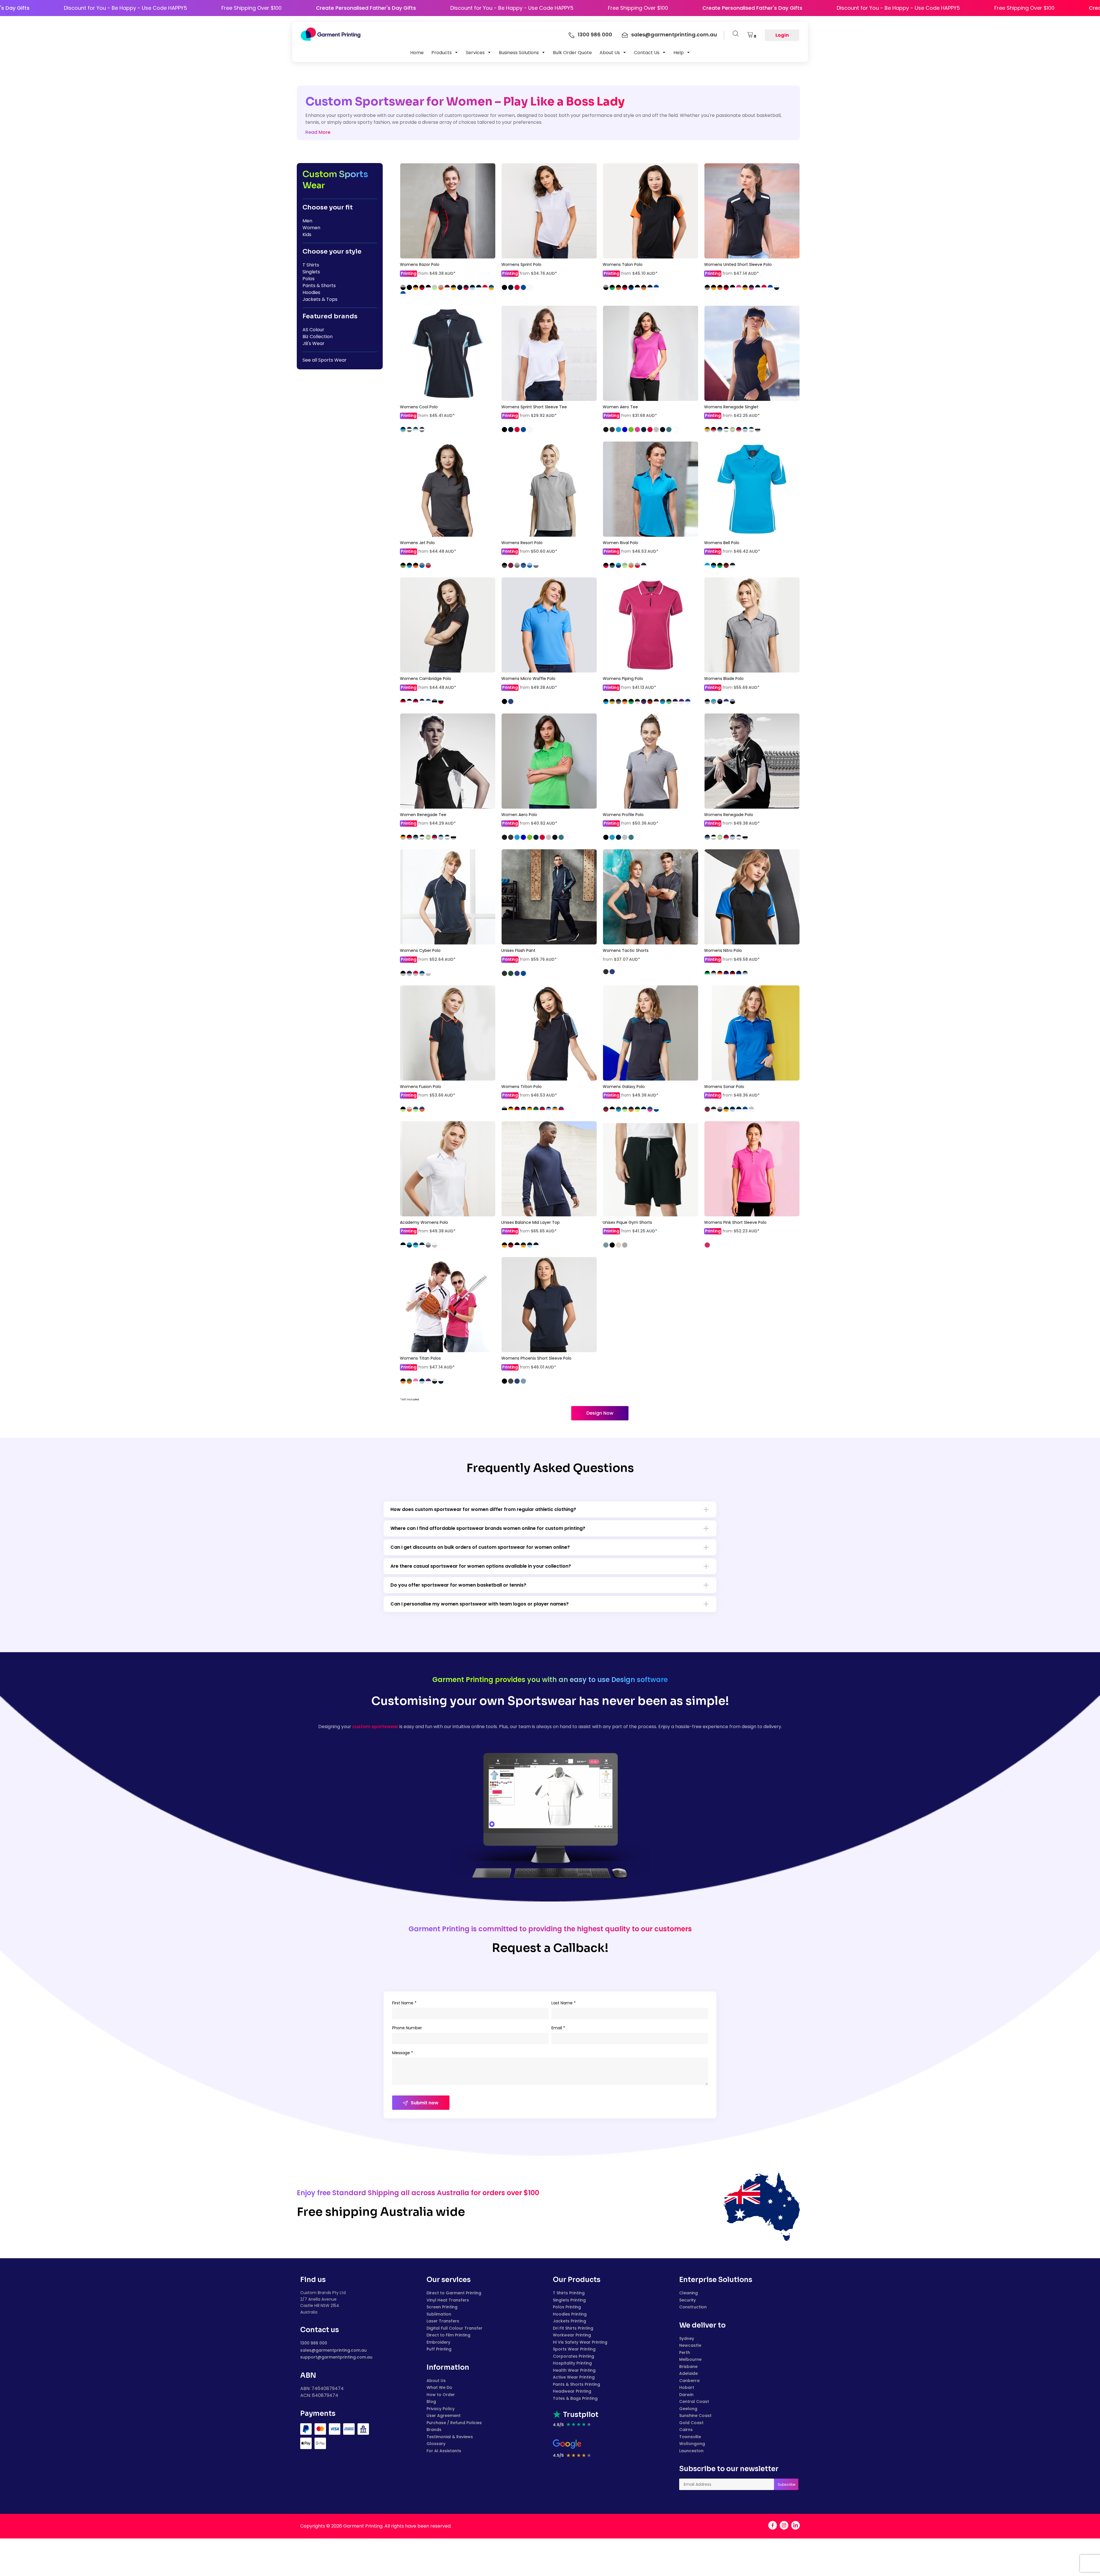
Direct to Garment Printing (454, 2293)
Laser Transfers (443, 2321)
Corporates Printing (573, 2356)
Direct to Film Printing (448, 2335)
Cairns (686, 2430)
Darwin (686, 2395)
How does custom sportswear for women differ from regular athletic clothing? (483, 1509)
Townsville (690, 2437)
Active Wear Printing (574, 2377)
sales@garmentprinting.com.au (333, 2350)
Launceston (691, 2451)
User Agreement (444, 2416)
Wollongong (692, 2444)
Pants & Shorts (319, 286)
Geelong (688, 2409)
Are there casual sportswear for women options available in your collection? (481, 1566)
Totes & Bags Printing (575, 2398)
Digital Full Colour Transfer (454, 2328)
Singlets (311, 272)
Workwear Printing (572, 2335)
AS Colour (313, 330)
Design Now (600, 1413)
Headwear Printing (572, 2391)
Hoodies (311, 292)
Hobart (687, 2387)
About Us (436, 2381)
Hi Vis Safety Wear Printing (580, 2342)
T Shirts (311, 265)
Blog (431, 2401)
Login (782, 35)
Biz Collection (318, 337)
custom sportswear (375, 1727)
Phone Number (407, 2028)
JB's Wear (314, 343)
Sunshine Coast (695, 2416)
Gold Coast (691, 2423)
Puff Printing (439, 2349)
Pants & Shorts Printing (576, 2384)
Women (311, 228)
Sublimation (439, 2314)
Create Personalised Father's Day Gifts (201, 8)
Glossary (436, 2444)
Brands (434, 2430)
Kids (307, 235)
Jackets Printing (569, 2321)
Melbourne (690, 2359)
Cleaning (689, 2293)
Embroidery (438, 2342)
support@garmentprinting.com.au (336, 2357)
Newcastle (690, 2345)
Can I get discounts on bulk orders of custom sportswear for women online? (480, 1547)
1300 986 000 (314, 2343)
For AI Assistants (444, 2451)
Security (687, 2300)
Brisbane (688, 2367)
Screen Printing (442, 2307)
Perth (685, 2352)
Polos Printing (567, 2307)
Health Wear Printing (574, 2370)
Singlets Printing (569, 2300)
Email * (558, 2028)
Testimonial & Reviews (450, 2437)
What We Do (439, 2387)
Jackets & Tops (320, 299)
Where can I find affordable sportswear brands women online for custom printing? (488, 1528)
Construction (693, 2307)
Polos (309, 279)
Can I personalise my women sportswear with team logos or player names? (480, 1604)
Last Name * (564, 2003)
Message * (403, 2053)
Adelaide (689, 2373)
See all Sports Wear (325, 360)
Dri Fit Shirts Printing (573, 2328)
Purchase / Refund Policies (454, 2423)
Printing (408, 273)
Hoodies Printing (570, 2314)
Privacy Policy (441, 2409)
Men (307, 221)
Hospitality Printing (572, 2363)
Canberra (689, 2381)
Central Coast (694, 2401)
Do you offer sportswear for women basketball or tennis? (458, 1585)
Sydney (687, 2338)
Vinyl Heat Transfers (448, 2300)
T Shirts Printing (569, 2293)
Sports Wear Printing (574, 2349)
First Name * (404, 2003)
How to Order (441, 2395)
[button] (445, 52)
